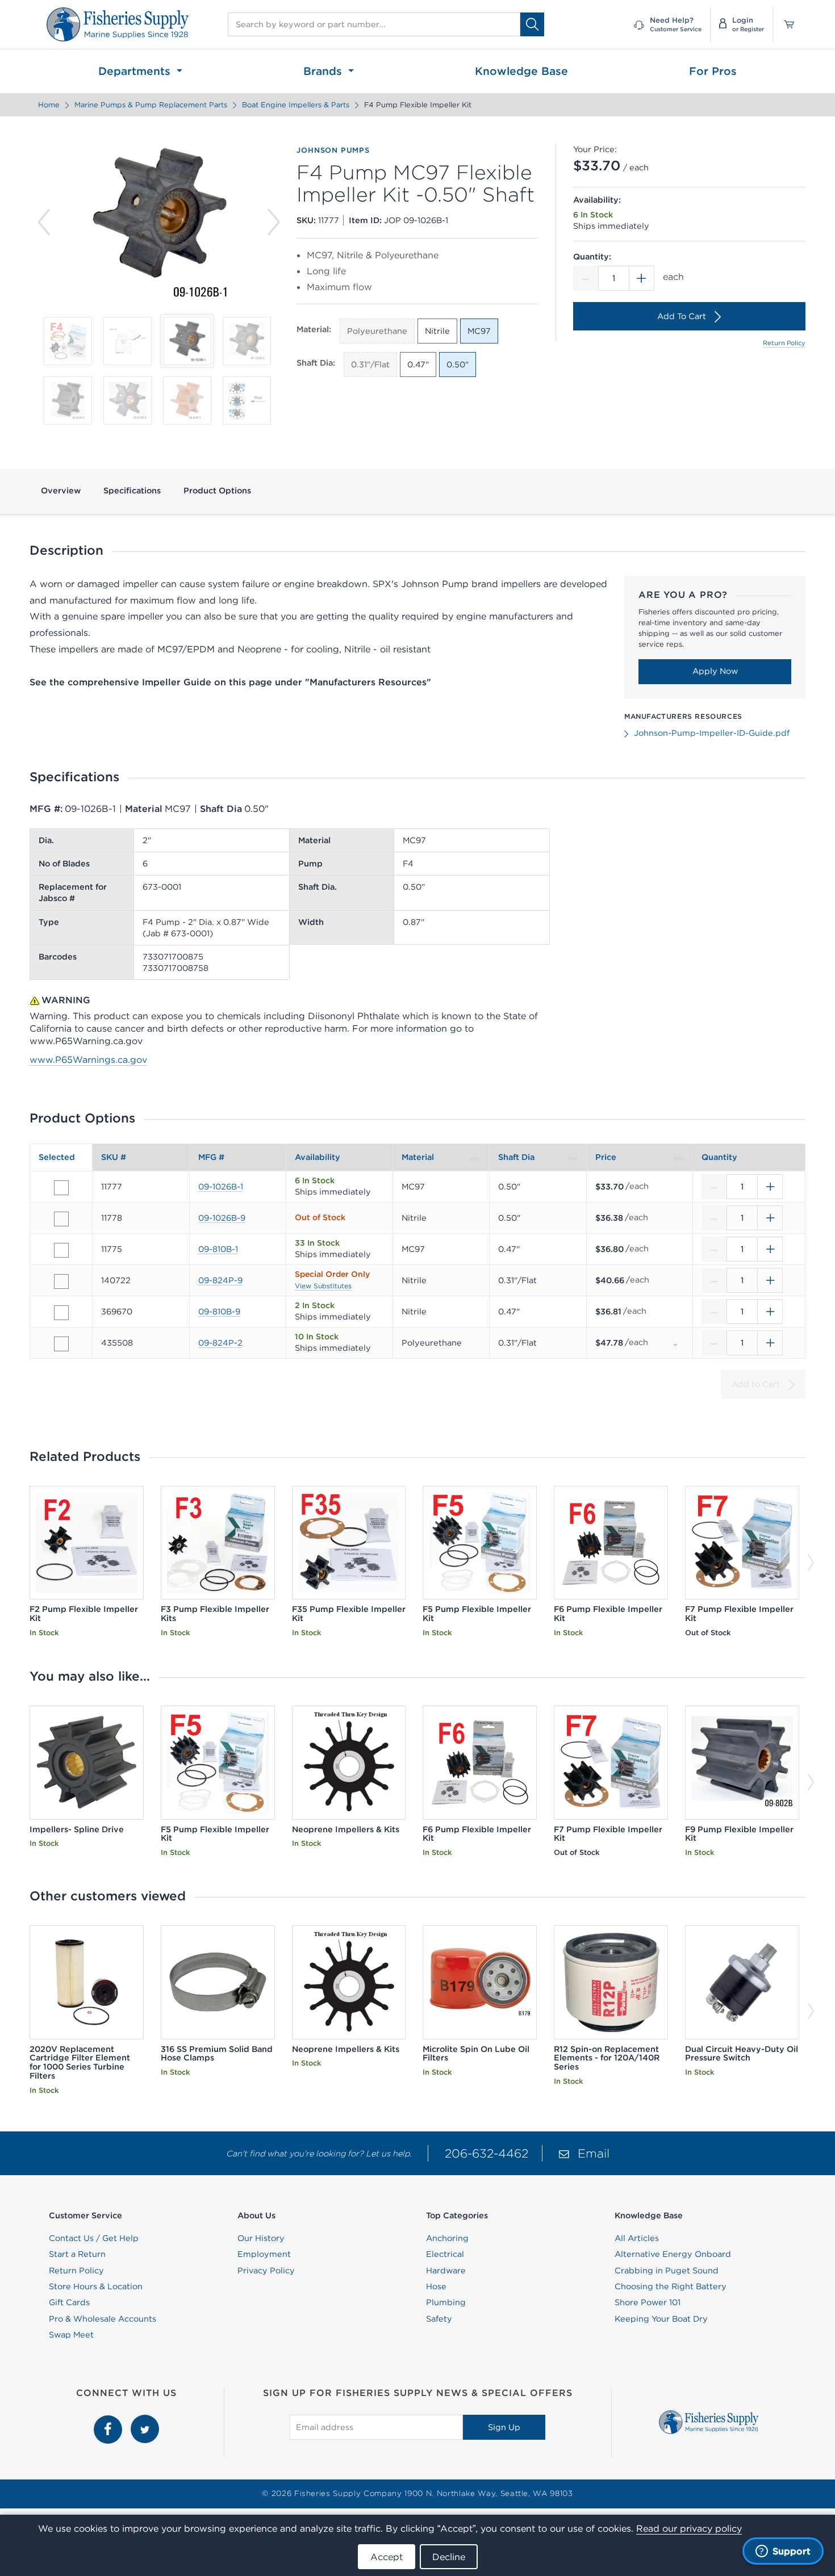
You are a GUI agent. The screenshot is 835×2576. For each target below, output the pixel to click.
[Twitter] (145, 2421)
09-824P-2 (220, 1343)
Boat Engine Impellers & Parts (296, 105)
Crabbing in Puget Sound (667, 2271)
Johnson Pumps (333, 150)
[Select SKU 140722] (61, 1281)
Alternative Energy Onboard (673, 2254)
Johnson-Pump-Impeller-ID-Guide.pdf (712, 733)
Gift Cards (69, 2302)
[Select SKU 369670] (61, 1313)
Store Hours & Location (96, 2286)
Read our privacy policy (689, 2528)
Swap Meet (71, 2335)
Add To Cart (682, 316)
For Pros (713, 71)
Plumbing (446, 2302)
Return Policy (784, 343)
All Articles (637, 2238)
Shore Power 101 (648, 2302)
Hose (436, 2286)
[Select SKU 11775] (61, 1250)
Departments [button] (136, 71)
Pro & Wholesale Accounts (103, 2319)
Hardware (446, 2271)
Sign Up (504, 2427)
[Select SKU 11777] (61, 1188)
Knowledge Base (521, 71)
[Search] (532, 24)
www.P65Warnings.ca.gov (88, 1059)
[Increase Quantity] (642, 278)
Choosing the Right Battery (671, 2286)
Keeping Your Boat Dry (661, 2319)
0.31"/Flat (370, 365)
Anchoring (447, 2238)
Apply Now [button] (715, 671)
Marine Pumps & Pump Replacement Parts (151, 105)
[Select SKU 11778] (61, 1219)
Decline (449, 2557)
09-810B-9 (219, 1312)
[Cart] (785, 24)
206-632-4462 (487, 2153)
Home (49, 105)
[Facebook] (109, 2421)
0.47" (418, 365)
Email (594, 2153)
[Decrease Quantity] (586, 278)
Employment (264, 2254)
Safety (439, 2319)
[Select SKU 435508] (61, 1344)
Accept (387, 2557)
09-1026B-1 (221, 1187)
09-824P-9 (220, 1280)
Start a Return (77, 2254)
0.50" (458, 365)
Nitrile (437, 331)
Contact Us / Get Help (94, 2238)
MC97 (479, 331)
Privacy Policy (266, 2271)
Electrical (445, 2254)
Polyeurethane (377, 331)
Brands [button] (324, 71)
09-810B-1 (218, 1249)
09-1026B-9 (222, 1218)
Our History (261, 2238)
